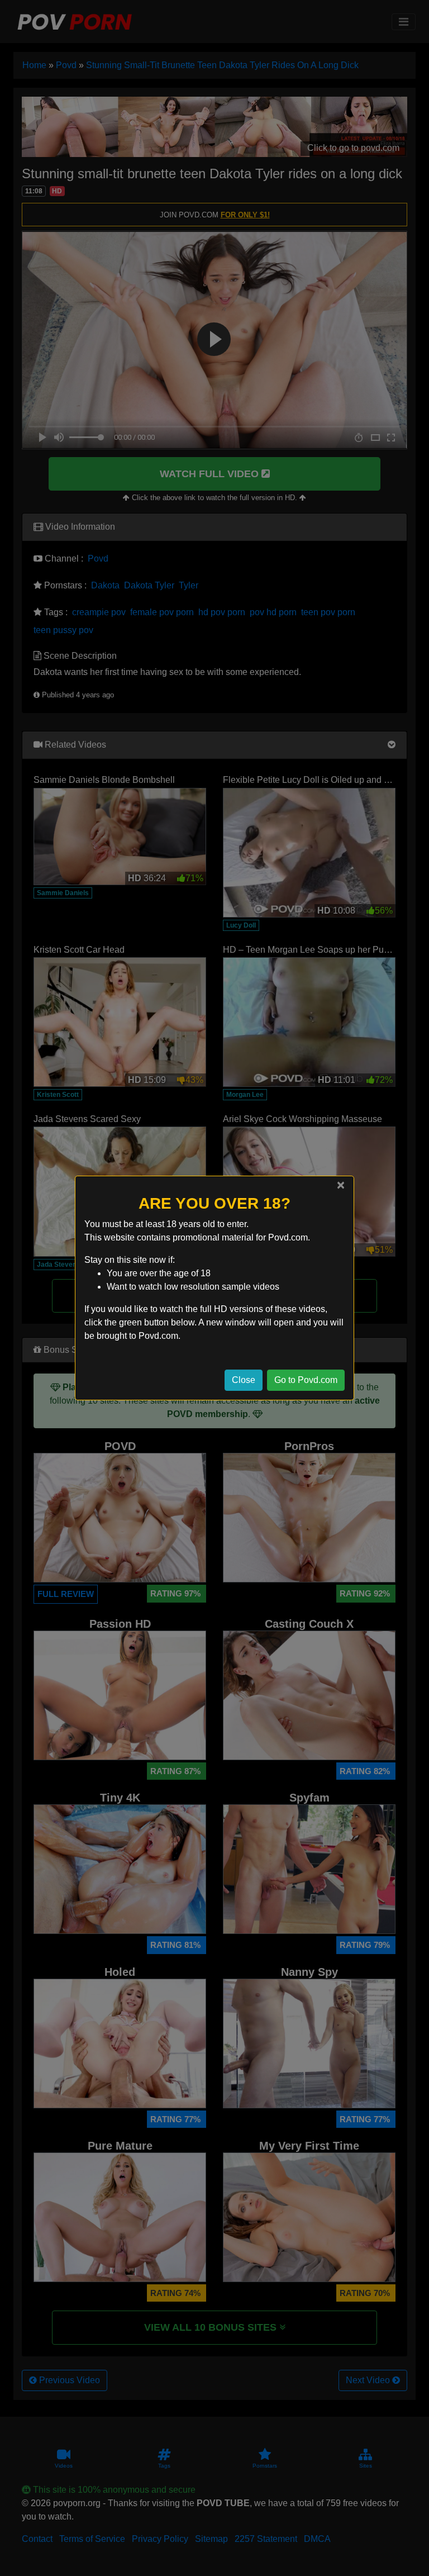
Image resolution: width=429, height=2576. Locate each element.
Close (244, 1380)
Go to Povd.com (306, 1380)
